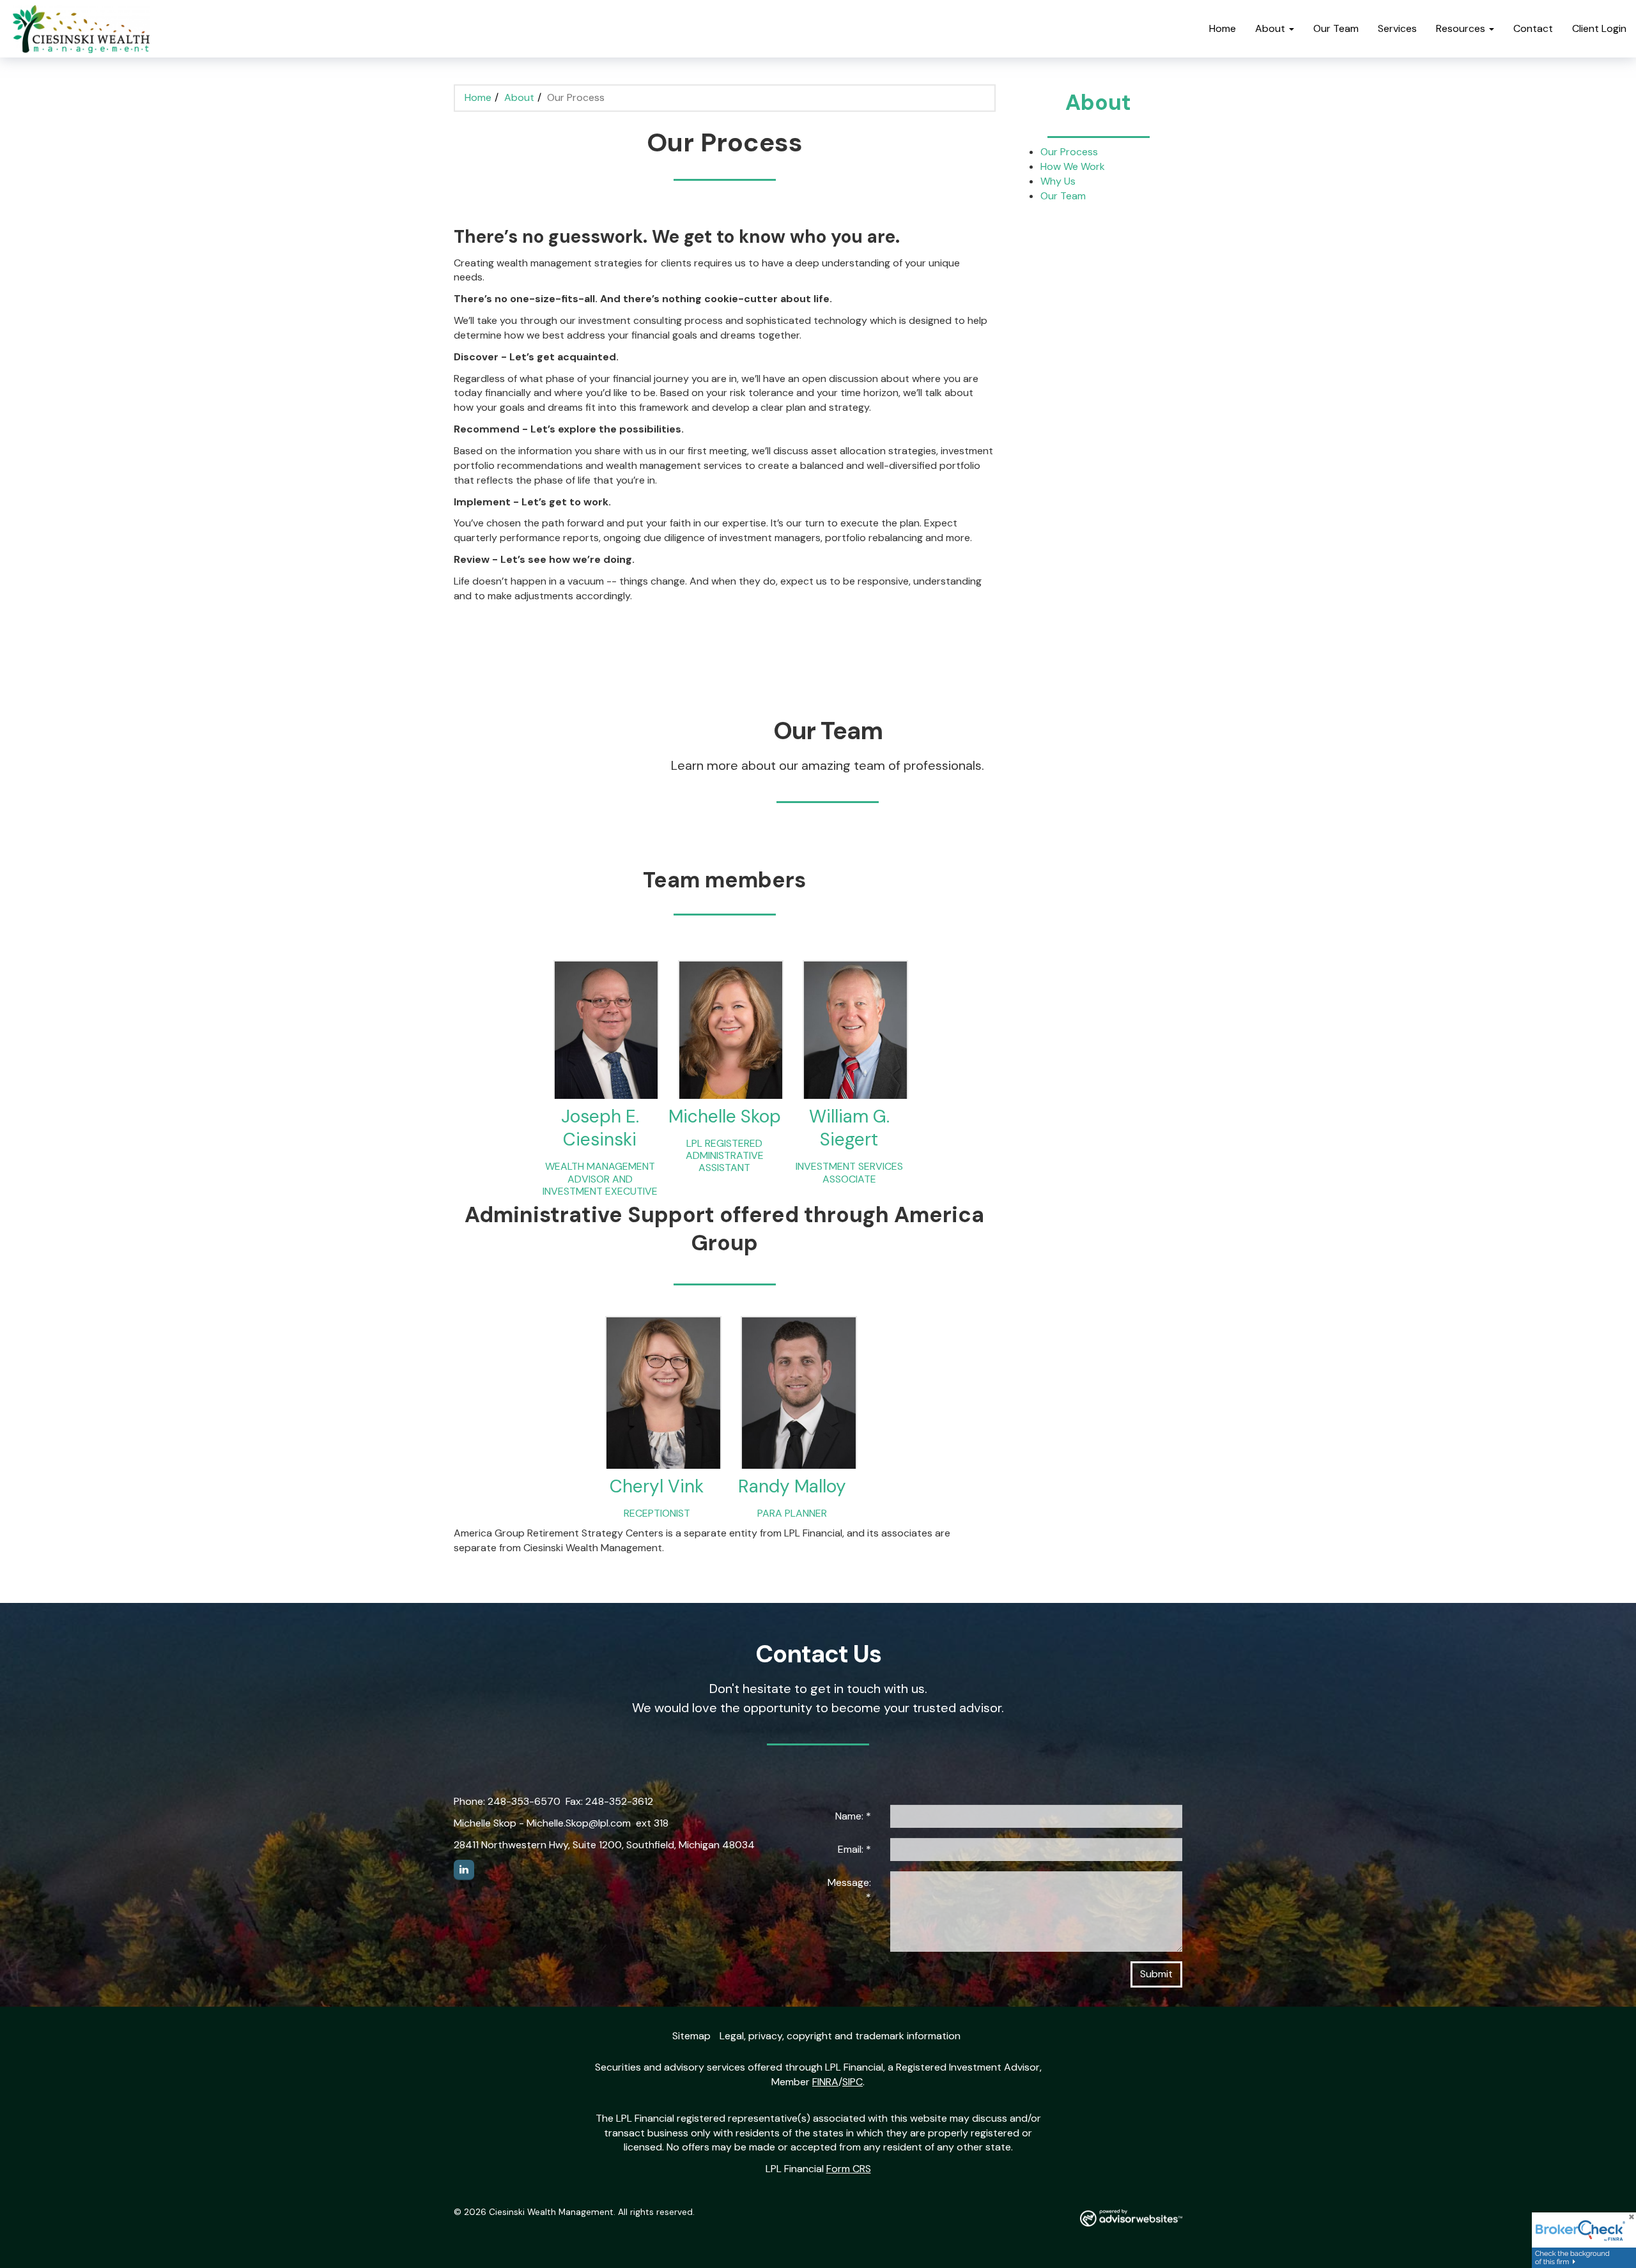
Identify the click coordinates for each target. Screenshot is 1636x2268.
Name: (853, 1816)
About (1270, 28)
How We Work (1073, 166)
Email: (854, 1849)
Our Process (1069, 152)
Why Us (1058, 181)
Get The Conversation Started (535, 644)
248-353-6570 (524, 1801)
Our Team (1336, 28)
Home (1223, 28)
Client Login (1599, 28)
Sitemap (691, 2036)
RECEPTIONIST (657, 1513)
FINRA (825, 2082)
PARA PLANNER (792, 1513)
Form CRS (849, 2169)
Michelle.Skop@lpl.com (579, 1823)
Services (1397, 28)
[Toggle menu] (1294, 29)
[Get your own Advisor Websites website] (1131, 2218)
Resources (1461, 28)
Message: (849, 1890)
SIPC (853, 2082)
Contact (1533, 28)
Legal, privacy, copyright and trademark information (840, 2036)
